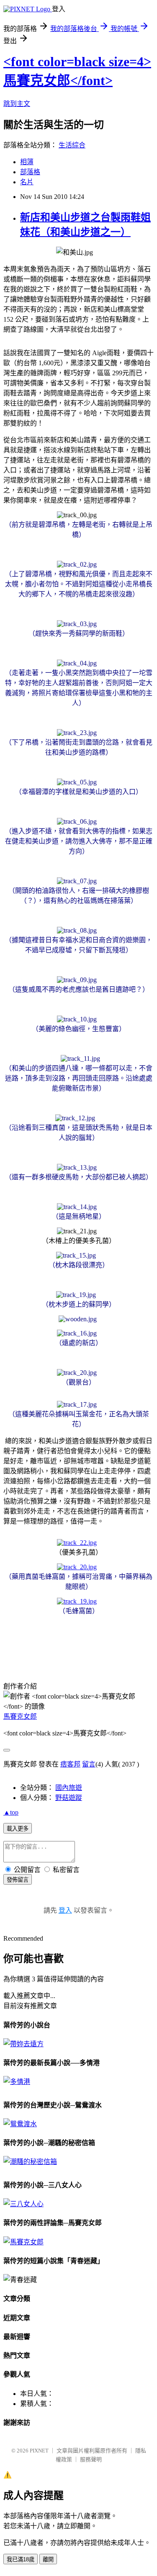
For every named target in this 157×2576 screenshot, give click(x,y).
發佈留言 (18, 1880)
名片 (27, 182)
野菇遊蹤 (69, 1798)
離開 (48, 2559)
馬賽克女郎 (20, 1716)
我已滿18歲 (21, 2559)
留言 (89, 1764)
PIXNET (39, 2451)
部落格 (30, 172)
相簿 (27, 162)
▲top (11, 1812)
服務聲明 (91, 2459)
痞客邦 (70, 1764)
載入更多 (18, 1829)
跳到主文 (17, 104)
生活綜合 (72, 145)
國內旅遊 (69, 1788)
